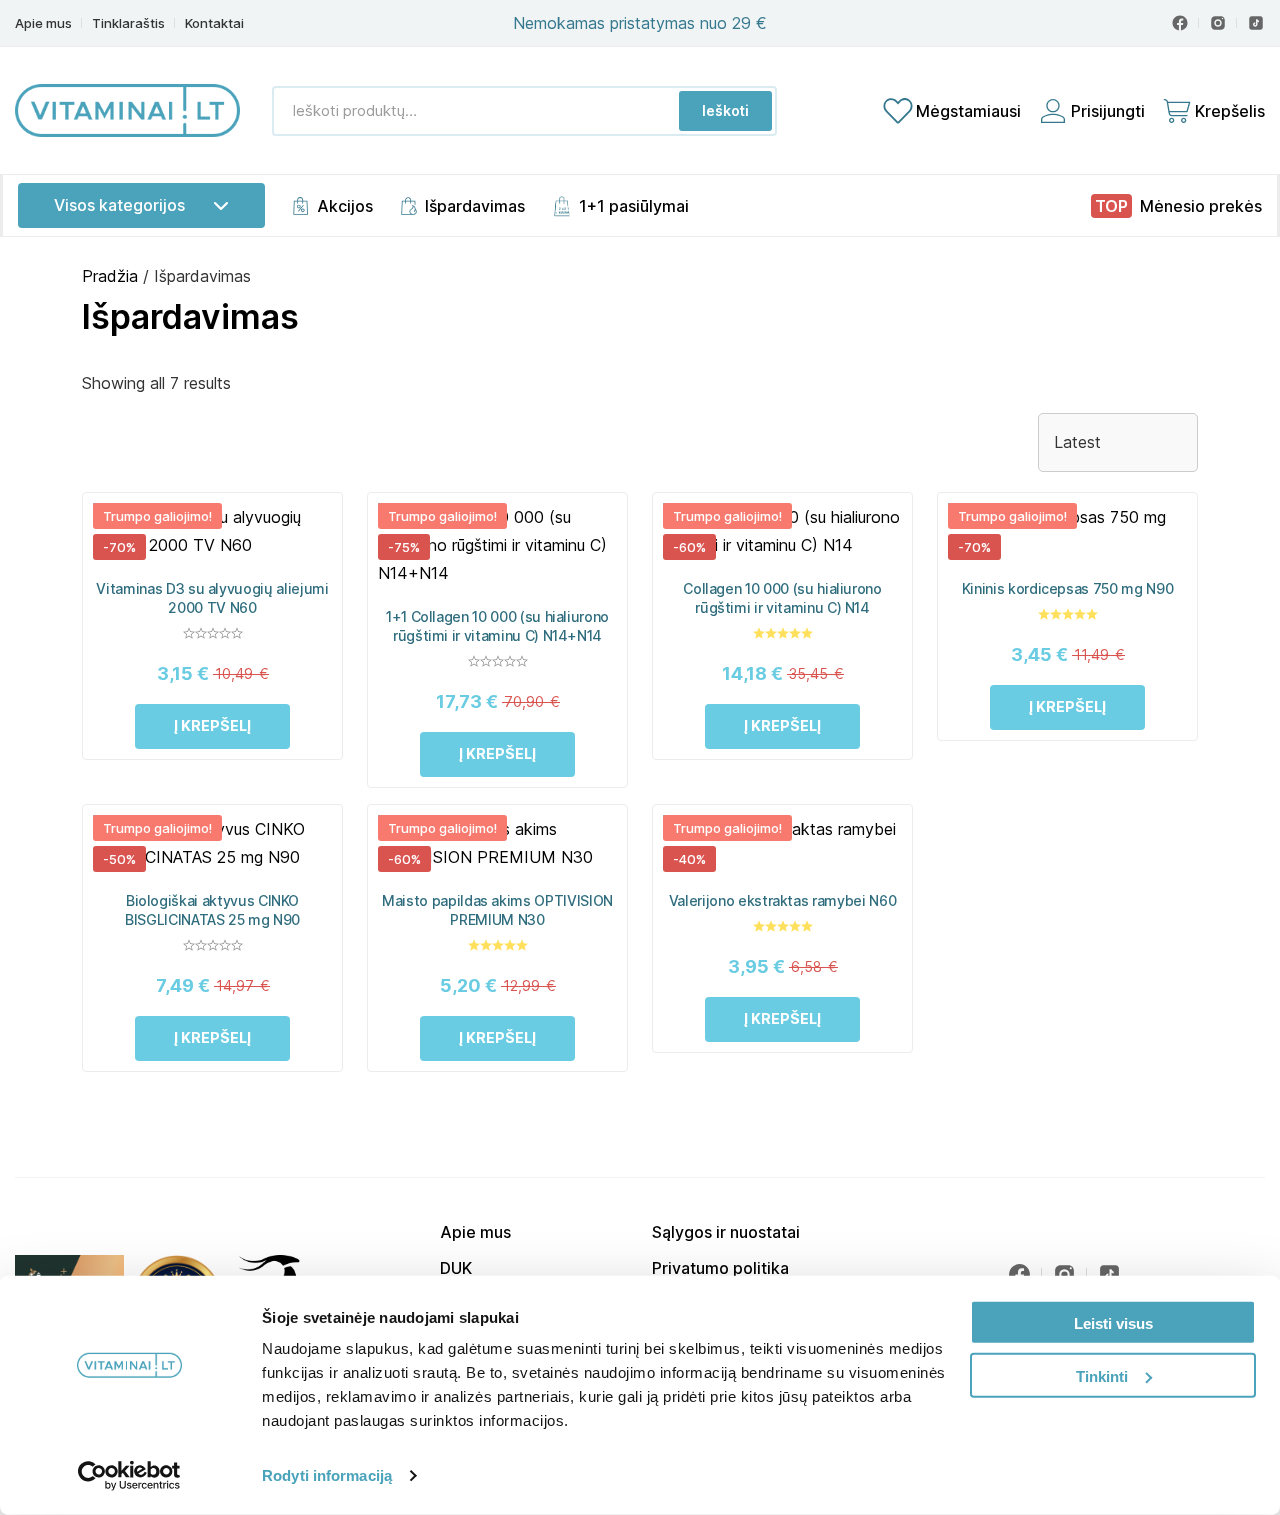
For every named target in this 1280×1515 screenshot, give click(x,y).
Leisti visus (1113, 1323)
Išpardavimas (475, 206)
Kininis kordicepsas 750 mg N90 (1068, 588)
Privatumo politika (720, 1268)
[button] (212, 726)
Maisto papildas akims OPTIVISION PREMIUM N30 (497, 910)
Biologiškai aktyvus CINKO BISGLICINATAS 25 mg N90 (212, 910)
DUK (456, 1268)
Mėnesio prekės (1201, 206)
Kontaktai (214, 23)
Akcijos (345, 206)
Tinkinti (1102, 1375)
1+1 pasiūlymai (634, 206)
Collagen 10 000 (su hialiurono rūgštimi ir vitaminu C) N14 (782, 598)
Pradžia (110, 276)
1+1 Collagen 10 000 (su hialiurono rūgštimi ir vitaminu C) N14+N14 (497, 626)
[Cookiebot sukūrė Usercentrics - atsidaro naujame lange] (129, 1476)
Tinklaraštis (128, 23)
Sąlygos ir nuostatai (726, 1232)
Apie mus (43, 23)
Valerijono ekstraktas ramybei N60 (782, 900)
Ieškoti (725, 110)
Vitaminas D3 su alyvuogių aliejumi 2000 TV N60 (212, 598)
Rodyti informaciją (327, 1475)
